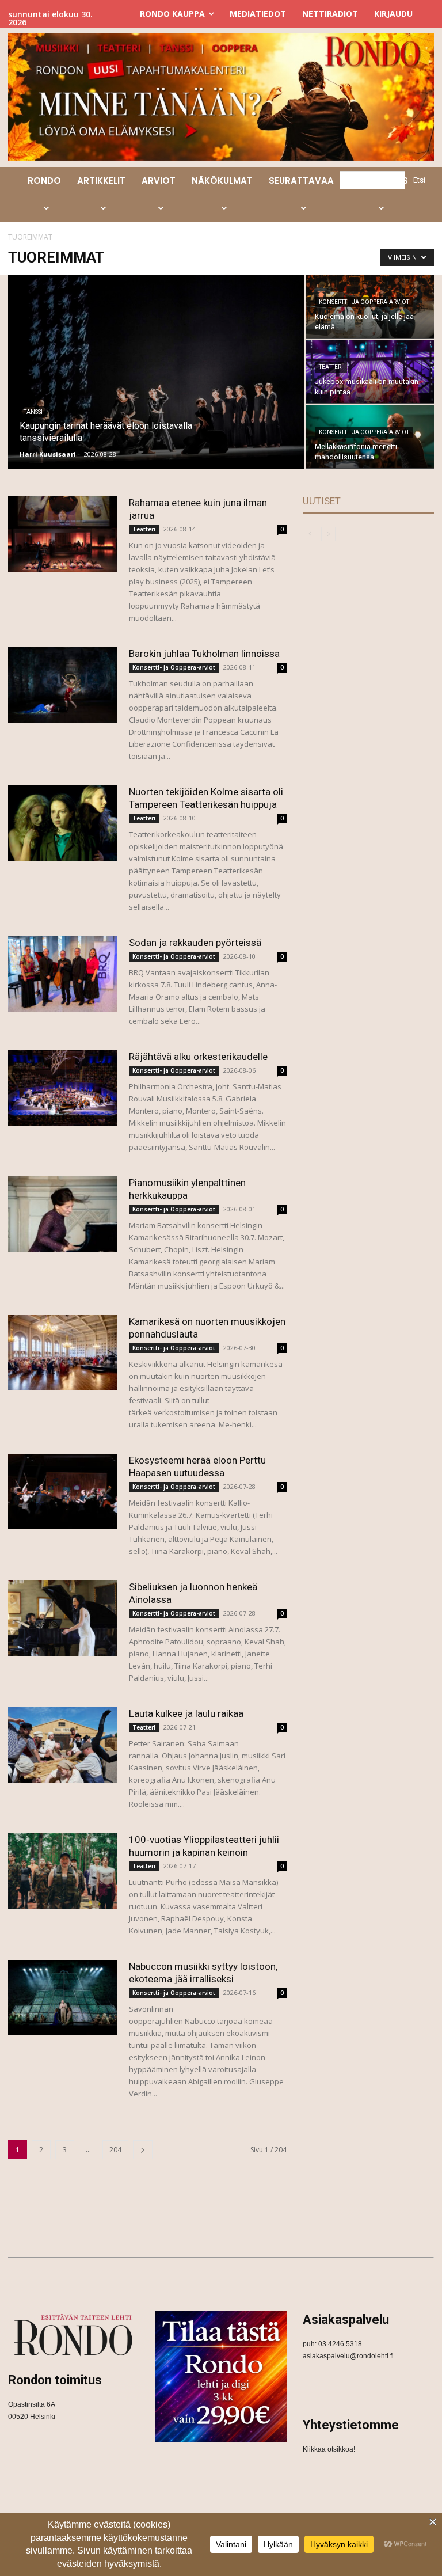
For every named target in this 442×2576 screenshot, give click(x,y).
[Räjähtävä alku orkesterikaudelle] (63, 1088)
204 (115, 2150)
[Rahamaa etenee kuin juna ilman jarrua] (63, 534)
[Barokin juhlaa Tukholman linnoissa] (63, 685)
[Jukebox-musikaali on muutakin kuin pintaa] (370, 372)
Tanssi (33, 412)
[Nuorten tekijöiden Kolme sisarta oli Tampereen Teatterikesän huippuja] (63, 823)
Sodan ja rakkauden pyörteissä (195, 943)
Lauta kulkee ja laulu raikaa (186, 1713)
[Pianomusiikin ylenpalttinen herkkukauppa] (63, 1214)
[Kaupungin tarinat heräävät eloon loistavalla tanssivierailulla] (156, 373)
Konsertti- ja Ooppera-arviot (364, 302)
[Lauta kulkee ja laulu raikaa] (63, 1745)
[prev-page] (310, 534)
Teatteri (331, 367)
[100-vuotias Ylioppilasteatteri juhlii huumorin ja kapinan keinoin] (63, 1871)
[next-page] (143, 2150)
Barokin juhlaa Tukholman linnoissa (204, 654)
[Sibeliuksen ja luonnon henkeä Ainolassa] (63, 1618)
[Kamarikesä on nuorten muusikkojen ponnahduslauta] (63, 1353)
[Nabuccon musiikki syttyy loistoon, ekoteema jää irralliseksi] (63, 1998)
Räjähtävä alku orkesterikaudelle (198, 1057)
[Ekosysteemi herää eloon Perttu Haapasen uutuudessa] (63, 1492)
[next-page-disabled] (328, 534)
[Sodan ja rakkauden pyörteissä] (63, 974)
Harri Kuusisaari (48, 454)
